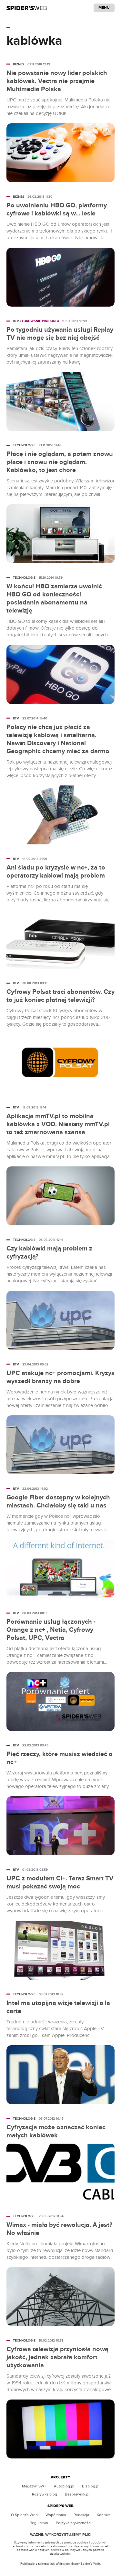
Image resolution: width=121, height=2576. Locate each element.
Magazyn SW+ (34, 2486)
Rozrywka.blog (45, 2494)
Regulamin (39, 2523)
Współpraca (56, 2515)
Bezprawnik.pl (77, 2494)
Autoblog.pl (64, 2486)
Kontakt (103, 2515)
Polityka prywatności (74, 2523)
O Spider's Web (24, 2515)
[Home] (27, 8)
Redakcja (81, 2515)
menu (104, 8)
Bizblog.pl (91, 2486)
